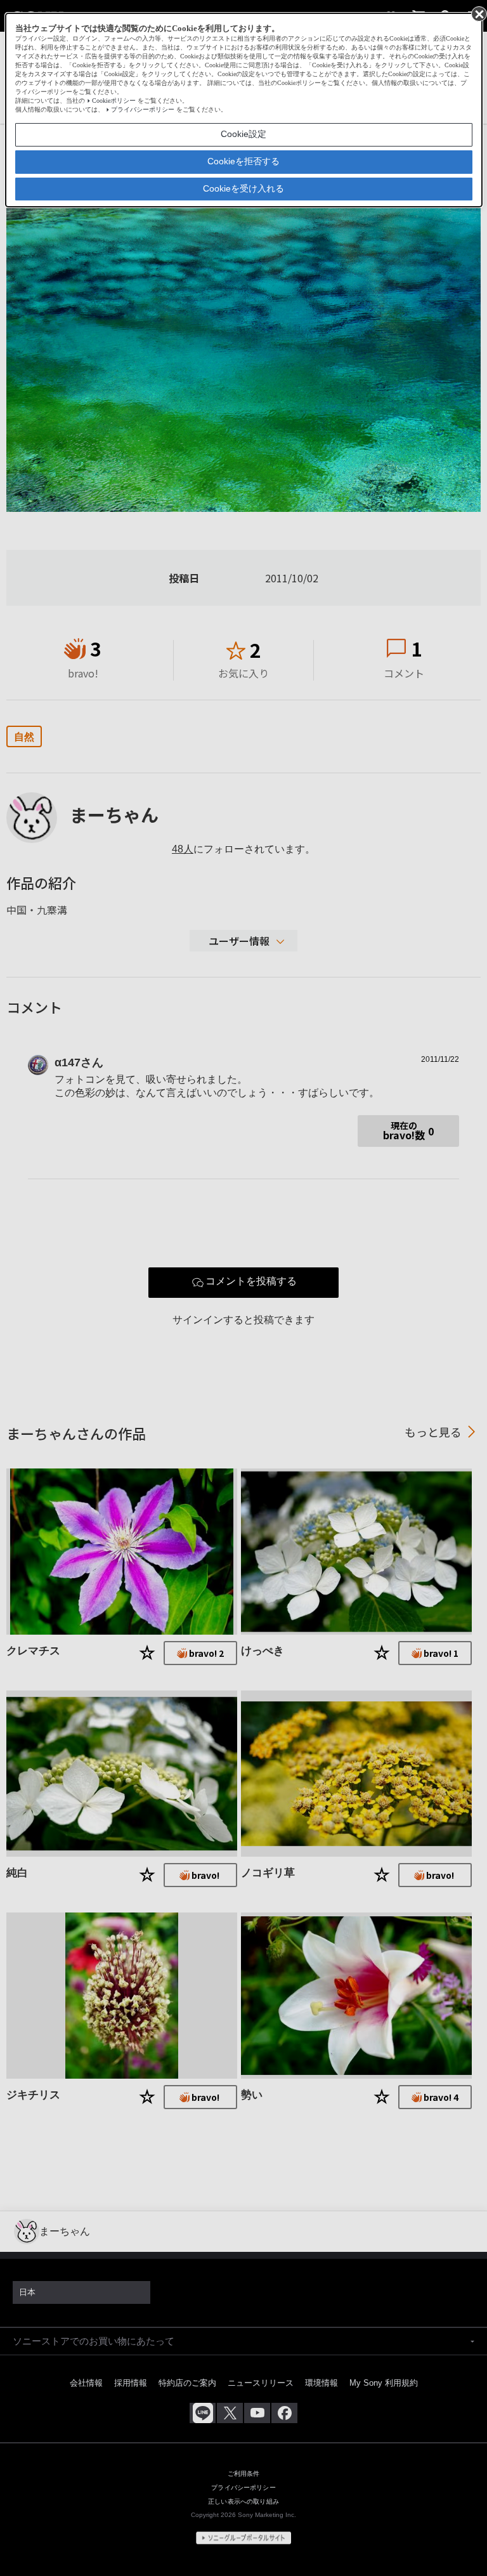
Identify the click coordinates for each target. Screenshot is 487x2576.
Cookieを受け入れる (243, 188)
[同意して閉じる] (478, 13)
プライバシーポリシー (143, 109)
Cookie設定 (243, 134)
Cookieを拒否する (243, 161)
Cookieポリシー (114, 101)
